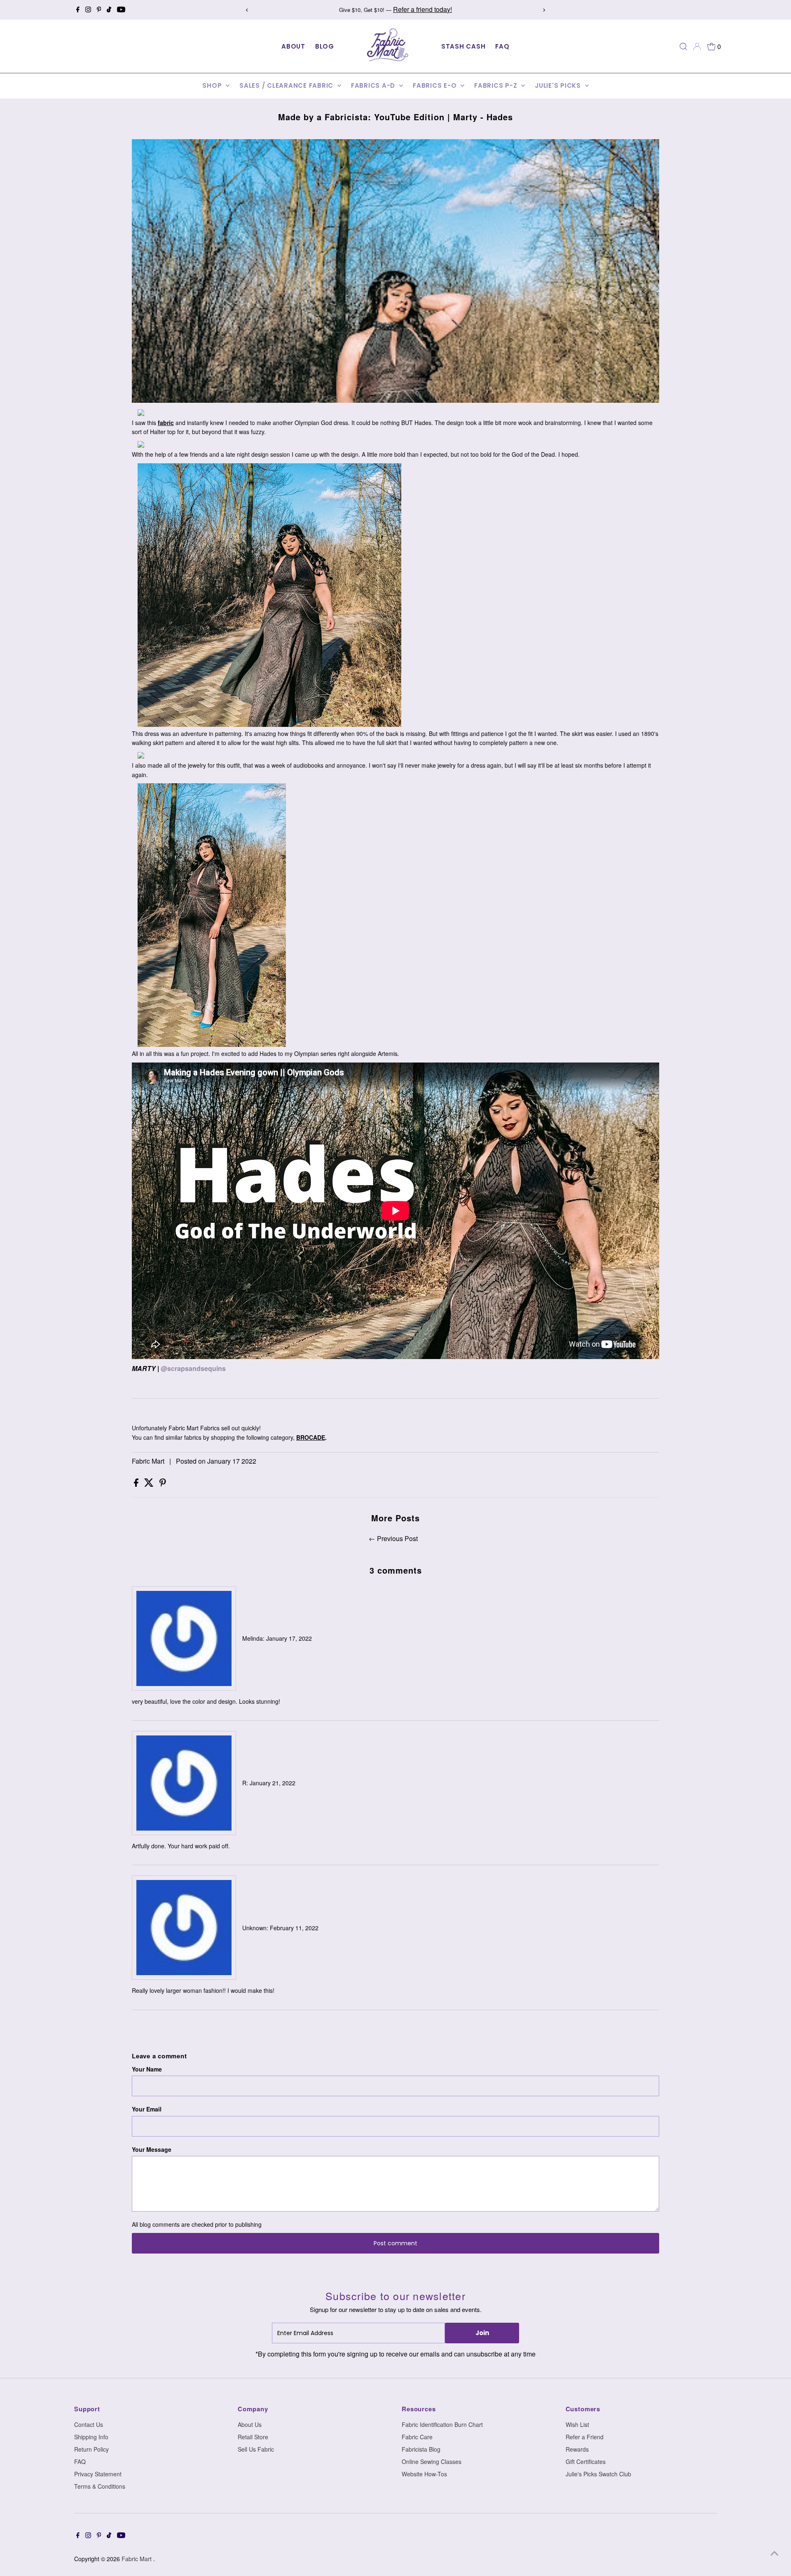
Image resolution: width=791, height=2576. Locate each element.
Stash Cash (463, 46)
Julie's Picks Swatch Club (598, 2474)
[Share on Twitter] (150, 1484)
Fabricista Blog (421, 2449)
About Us (250, 2424)
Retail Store (253, 2437)
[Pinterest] (99, 10)
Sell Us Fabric (256, 2449)
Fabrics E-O (436, 85)
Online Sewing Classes (432, 2462)
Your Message (152, 2149)
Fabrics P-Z (497, 85)
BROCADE (311, 1437)
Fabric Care (417, 2437)
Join (482, 2333)
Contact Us (89, 2424)
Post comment (395, 2243)
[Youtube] (121, 10)
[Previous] (247, 10)
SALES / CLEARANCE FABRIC (287, 85)
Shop (213, 85)
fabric (166, 423)
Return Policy (91, 2449)
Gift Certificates (586, 2462)
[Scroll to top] (775, 2553)
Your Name (147, 2069)
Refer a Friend (585, 2437)
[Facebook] (78, 10)
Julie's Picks (559, 85)
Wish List (577, 2424)
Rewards (577, 2449)
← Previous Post (393, 1538)
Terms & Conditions (100, 2486)
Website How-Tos (424, 2474)
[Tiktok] (109, 10)
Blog (325, 46)
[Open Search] (683, 47)
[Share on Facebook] (137, 1484)
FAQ (502, 46)
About (293, 46)
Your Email (147, 2109)
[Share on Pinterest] (163, 1484)
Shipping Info (91, 2437)
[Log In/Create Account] (697, 47)
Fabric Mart (137, 2559)
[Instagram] (88, 10)
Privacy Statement (98, 2474)
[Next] (544, 10)
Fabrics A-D (374, 85)
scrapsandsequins (197, 1368)
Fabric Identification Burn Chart (442, 2424)
